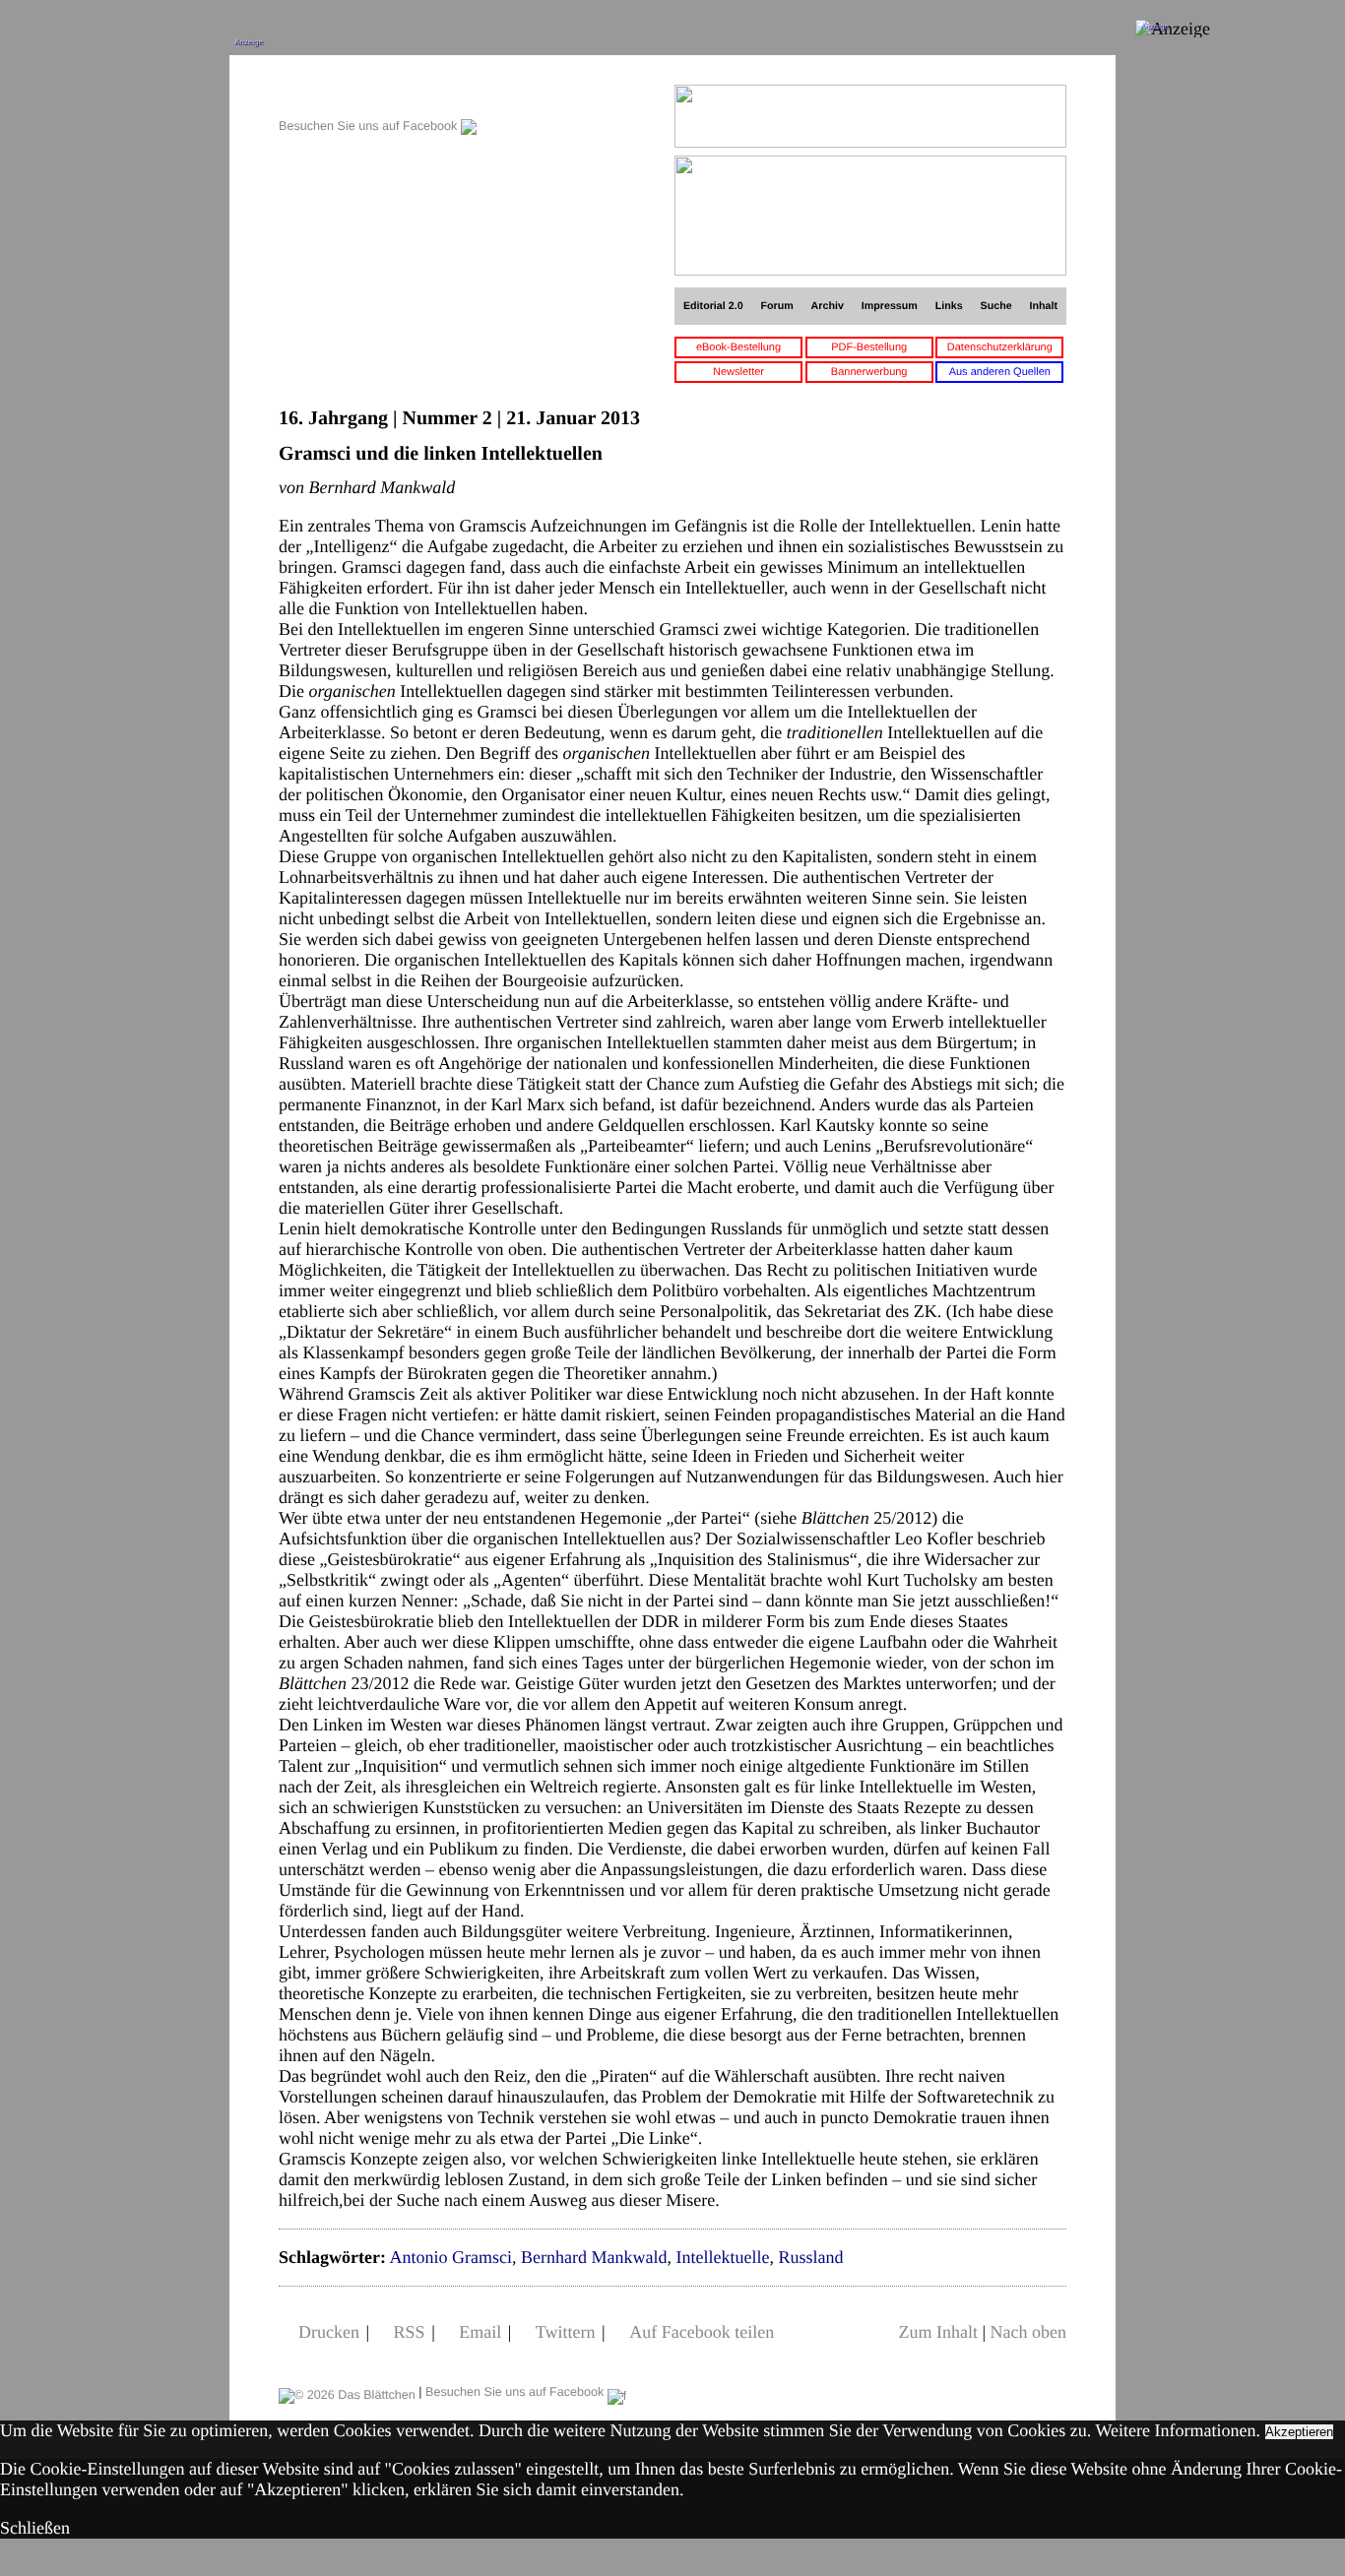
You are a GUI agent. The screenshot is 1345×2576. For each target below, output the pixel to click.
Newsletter (738, 372)
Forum (776, 306)
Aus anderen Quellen (1000, 372)
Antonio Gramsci (450, 2257)
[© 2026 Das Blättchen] (347, 2392)
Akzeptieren (1299, 2432)
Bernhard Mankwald (594, 2257)
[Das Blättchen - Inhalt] (378, 95)
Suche (996, 306)
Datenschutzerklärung (1000, 347)
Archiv (828, 306)
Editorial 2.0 (713, 306)
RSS (410, 2332)
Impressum (890, 306)
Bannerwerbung (869, 372)
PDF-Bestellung (869, 347)
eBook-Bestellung (738, 347)
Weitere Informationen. (1178, 2430)
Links (949, 306)
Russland (810, 2257)
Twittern (566, 2332)
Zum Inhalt (937, 2332)
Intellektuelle (722, 2257)
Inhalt (1044, 306)
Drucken (329, 2332)
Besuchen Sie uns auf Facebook (370, 126)
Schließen (35, 2528)
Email (480, 2332)
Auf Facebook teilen (702, 2332)
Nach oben (1028, 2332)
